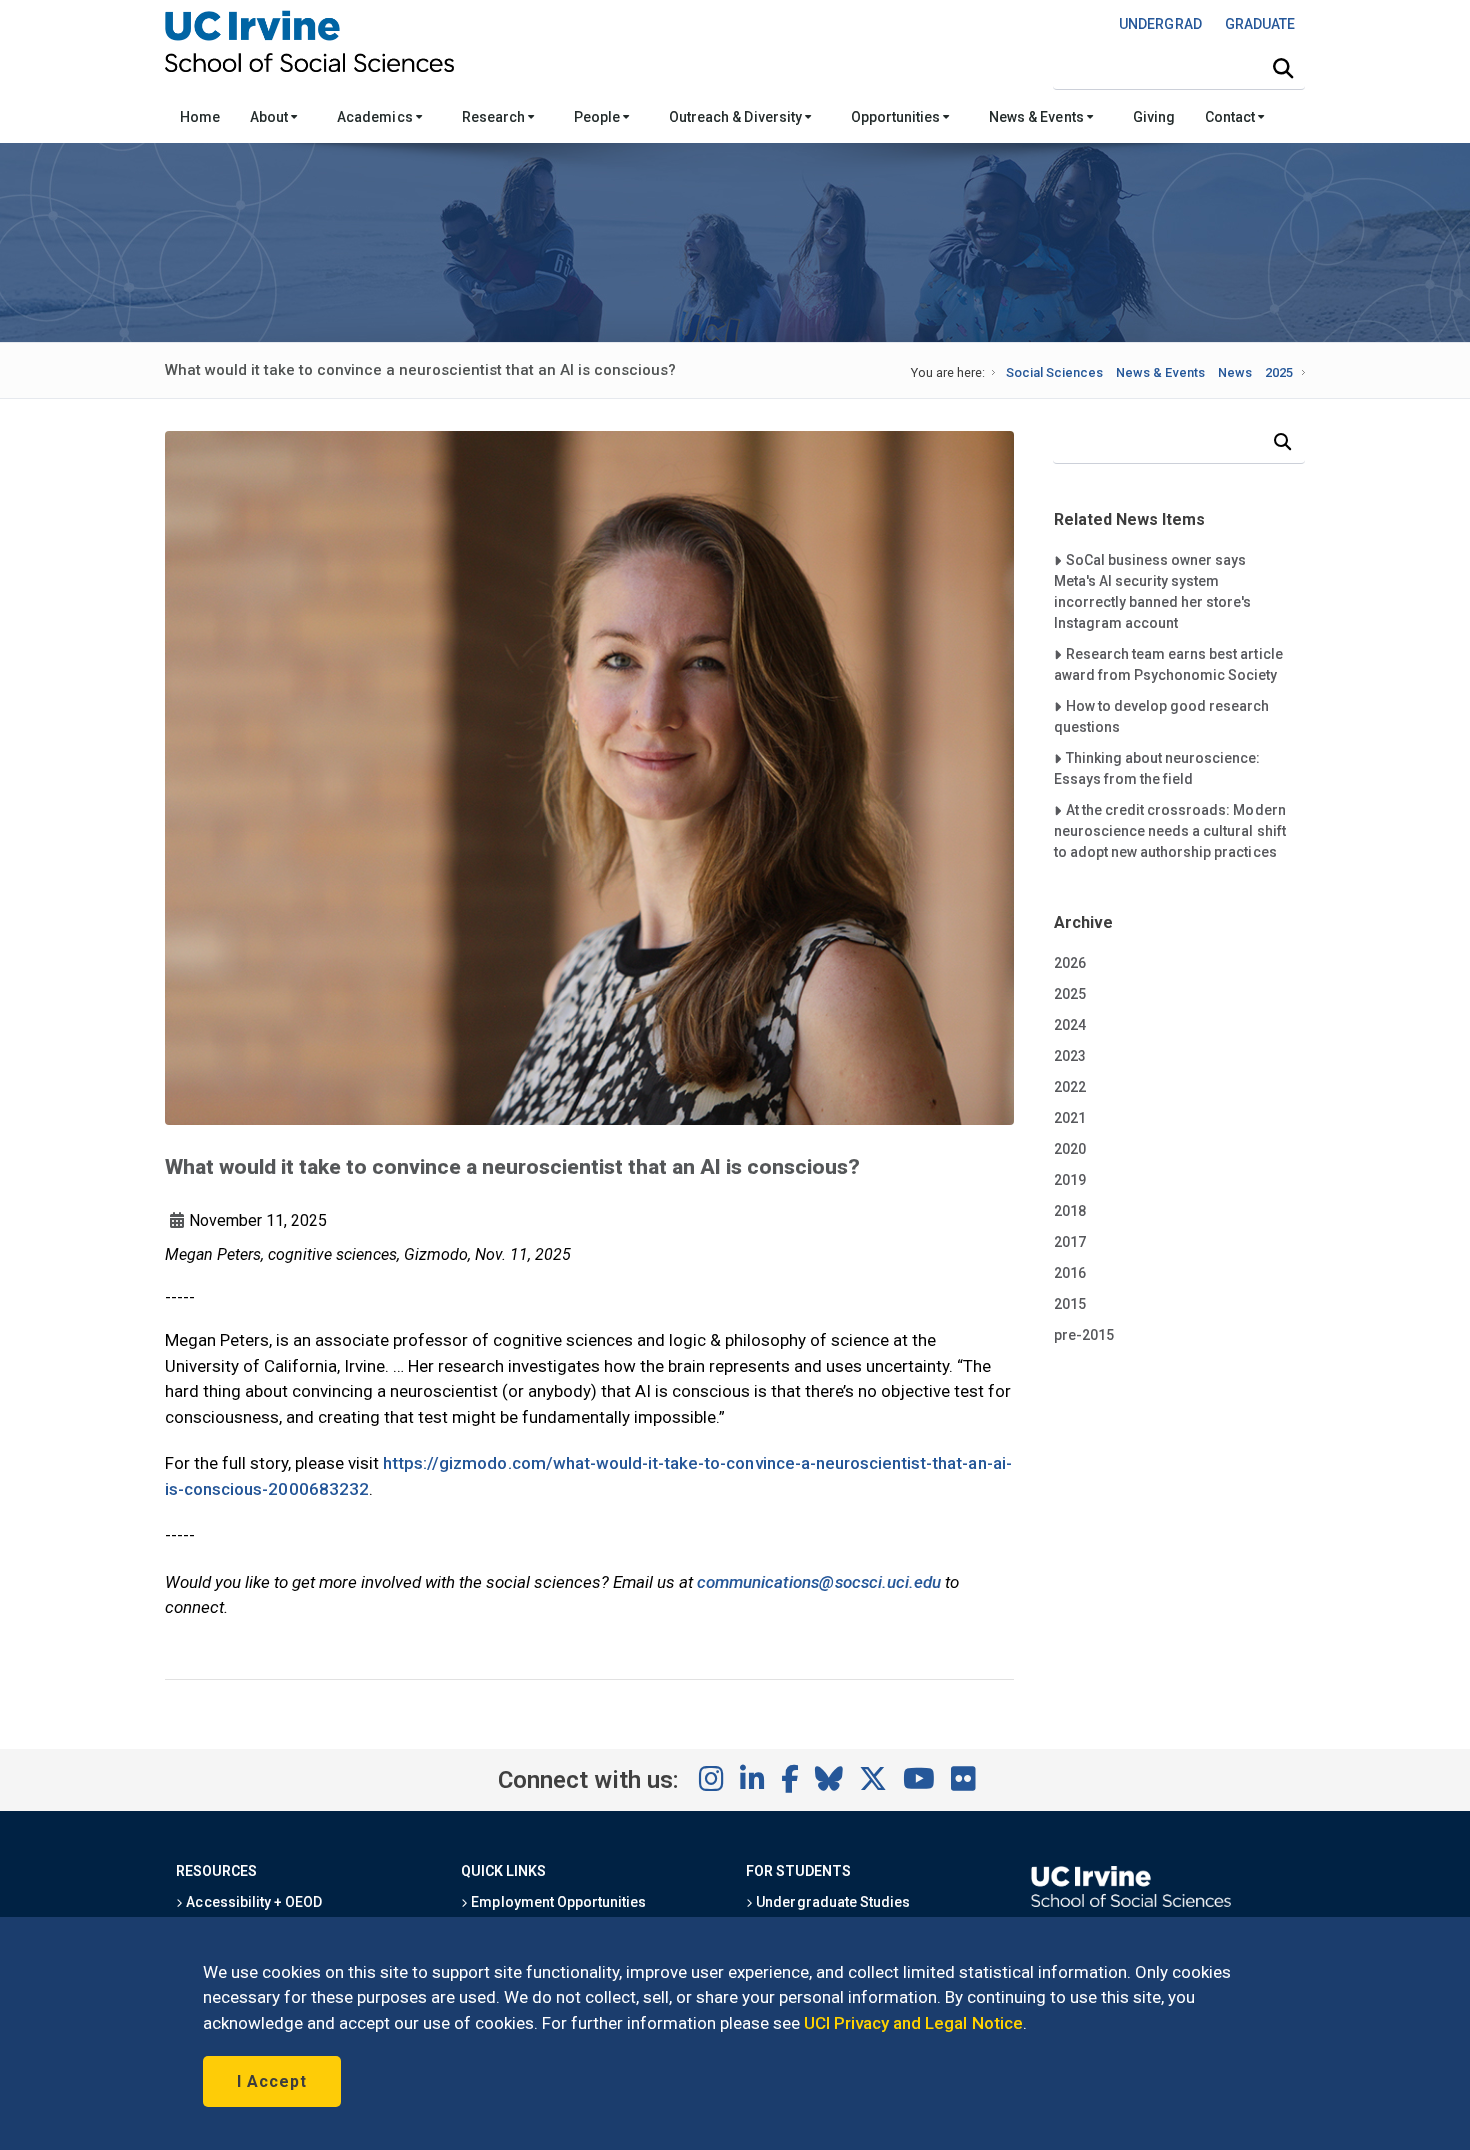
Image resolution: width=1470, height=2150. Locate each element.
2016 (1070, 1273)
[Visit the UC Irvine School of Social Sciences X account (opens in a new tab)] (873, 1780)
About (270, 117)
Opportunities (897, 117)
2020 (1070, 1149)
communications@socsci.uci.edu (819, 1582)
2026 (1070, 963)
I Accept (272, 2081)
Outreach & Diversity (737, 117)
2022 (1070, 1087)
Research (495, 117)
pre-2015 (1084, 1335)
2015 (1070, 1304)
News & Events (1037, 117)
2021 (1070, 1118)
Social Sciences (1054, 372)
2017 (1070, 1242)
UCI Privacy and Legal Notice (913, 2023)
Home (200, 117)
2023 (1070, 1056)
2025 (1279, 372)
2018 (1070, 1211)
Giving (1154, 117)
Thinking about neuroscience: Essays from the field (1157, 768)
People (598, 117)
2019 (1070, 1180)
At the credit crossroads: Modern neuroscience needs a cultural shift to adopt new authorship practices (1170, 830)
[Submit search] (1283, 69)
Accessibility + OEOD (252, 1902)
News (1235, 372)
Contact (1231, 117)
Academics (376, 117)
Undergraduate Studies (831, 1902)
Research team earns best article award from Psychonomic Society (1168, 664)
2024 (1070, 1025)
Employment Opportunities (557, 1902)
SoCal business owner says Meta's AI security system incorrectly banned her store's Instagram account (1153, 591)
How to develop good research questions (1162, 716)
